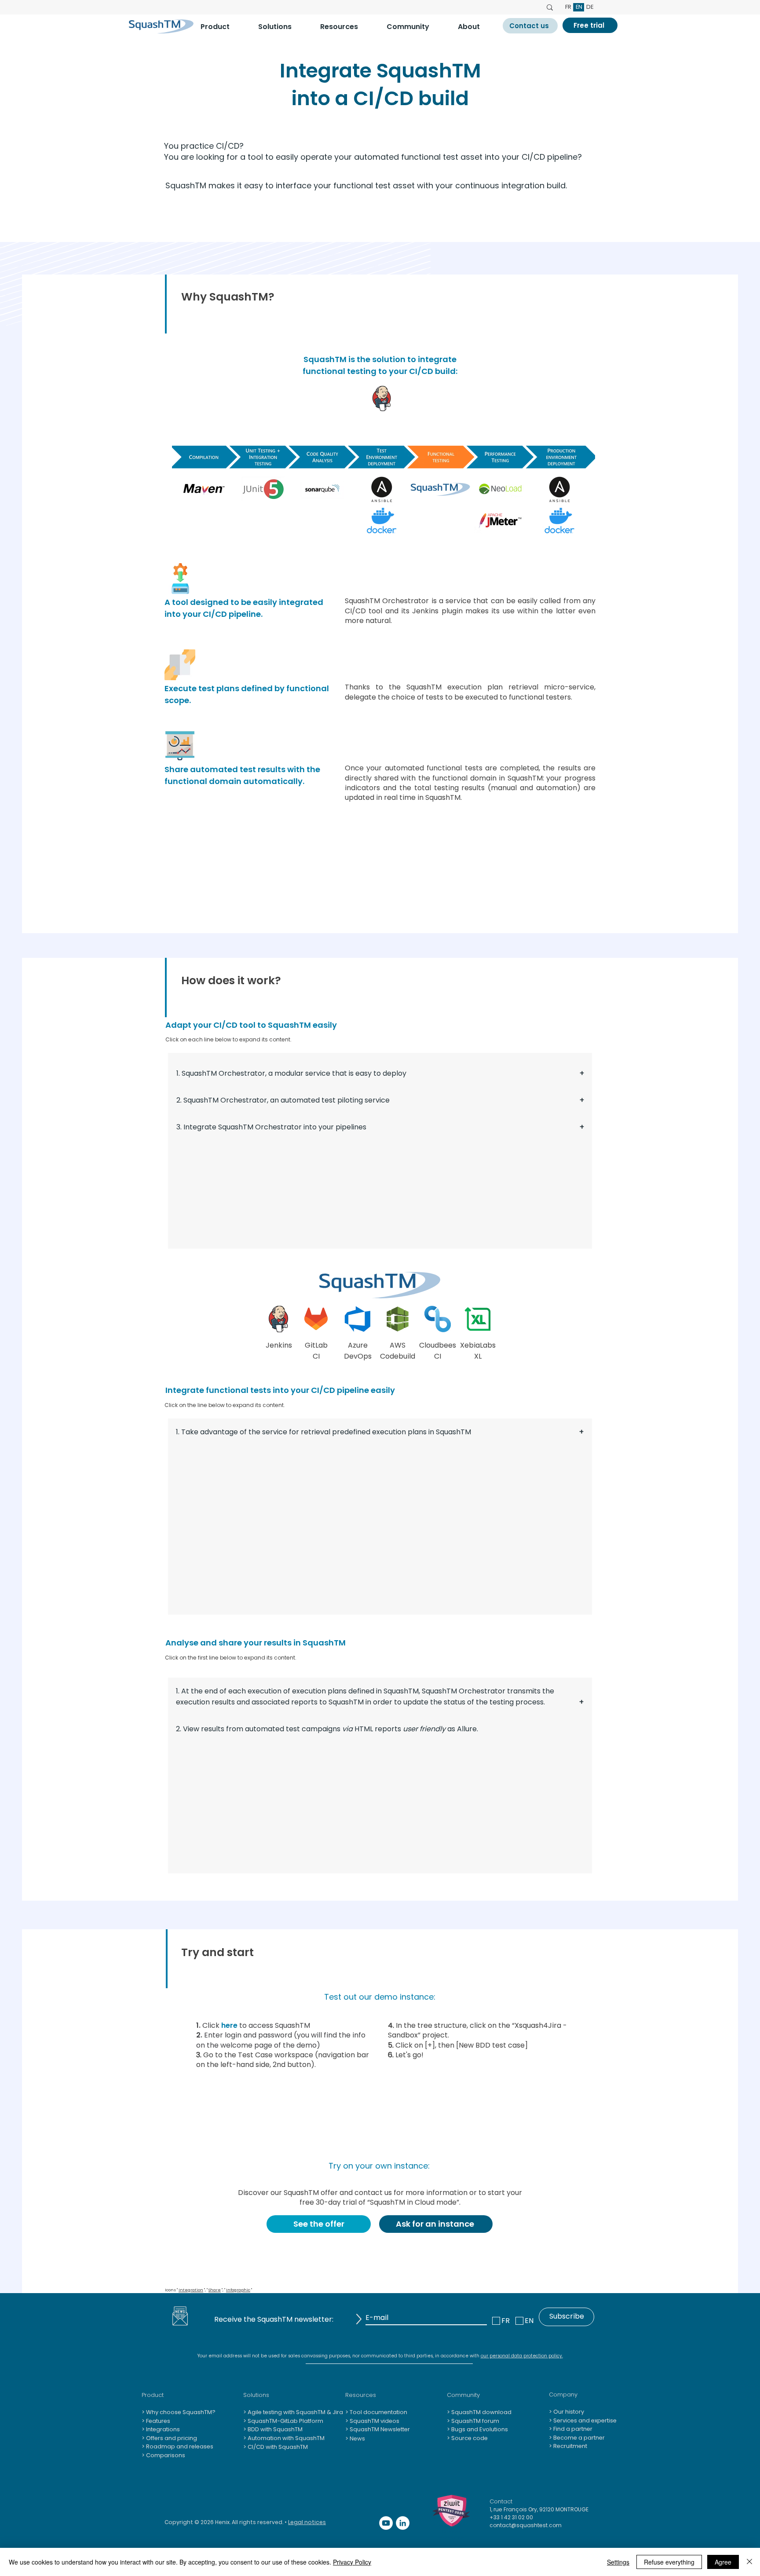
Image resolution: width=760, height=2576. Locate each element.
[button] (223, 27)
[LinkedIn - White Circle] (403, 2523)
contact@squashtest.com (526, 2525)
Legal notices (307, 2522)
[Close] (749, 2562)
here (229, 2025)
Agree (723, 2562)
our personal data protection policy (521, 2356)
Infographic (238, 2290)
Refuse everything (669, 2562)
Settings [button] (618, 2562)
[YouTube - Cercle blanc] (386, 2523)
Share (215, 2290)
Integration (191, 2290)
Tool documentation (378, 2412)
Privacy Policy (352, 2562)
